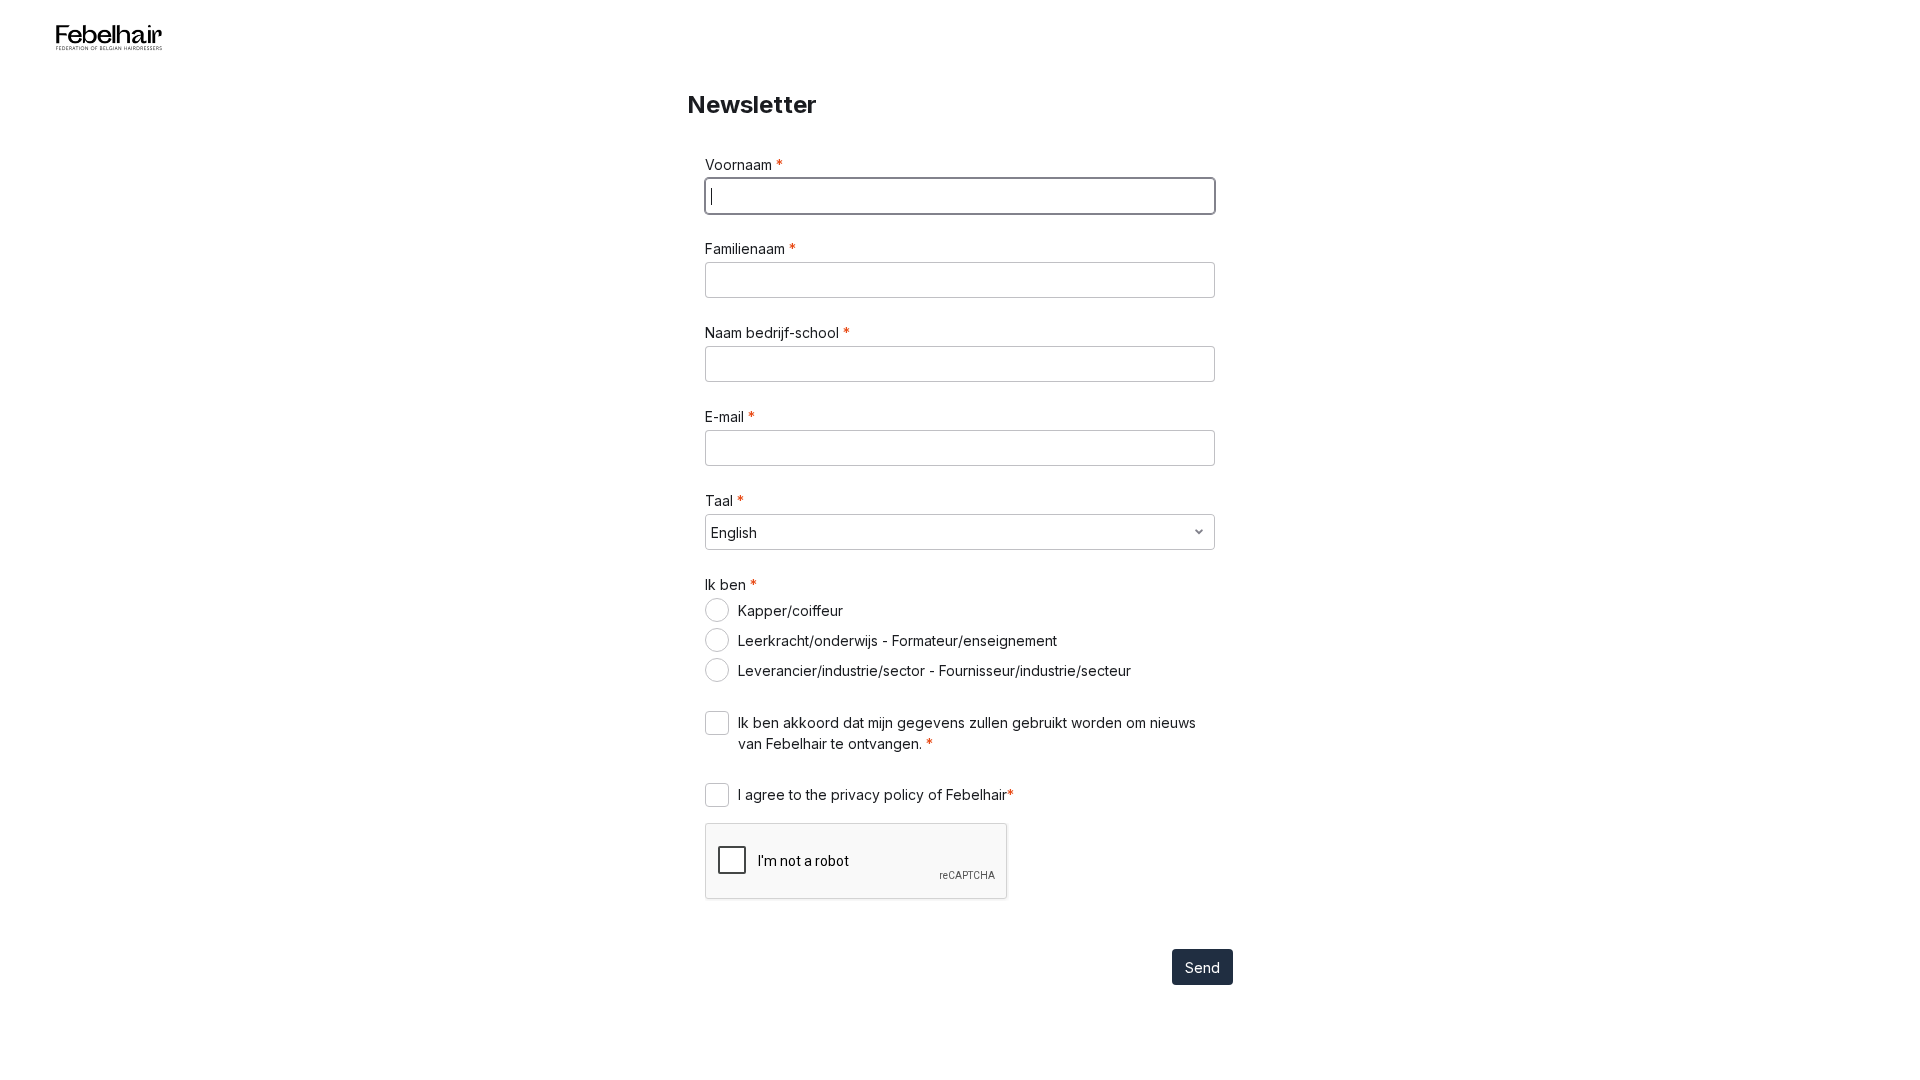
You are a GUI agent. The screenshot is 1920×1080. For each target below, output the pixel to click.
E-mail (726, 416)
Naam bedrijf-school (774, 332)
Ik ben (727, 584)
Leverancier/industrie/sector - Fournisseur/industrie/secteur (934, 670)
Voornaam (740, 164)
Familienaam (747, 248)
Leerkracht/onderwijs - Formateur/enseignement (897, 640)
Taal (721, 500)
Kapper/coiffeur (790, 610)
